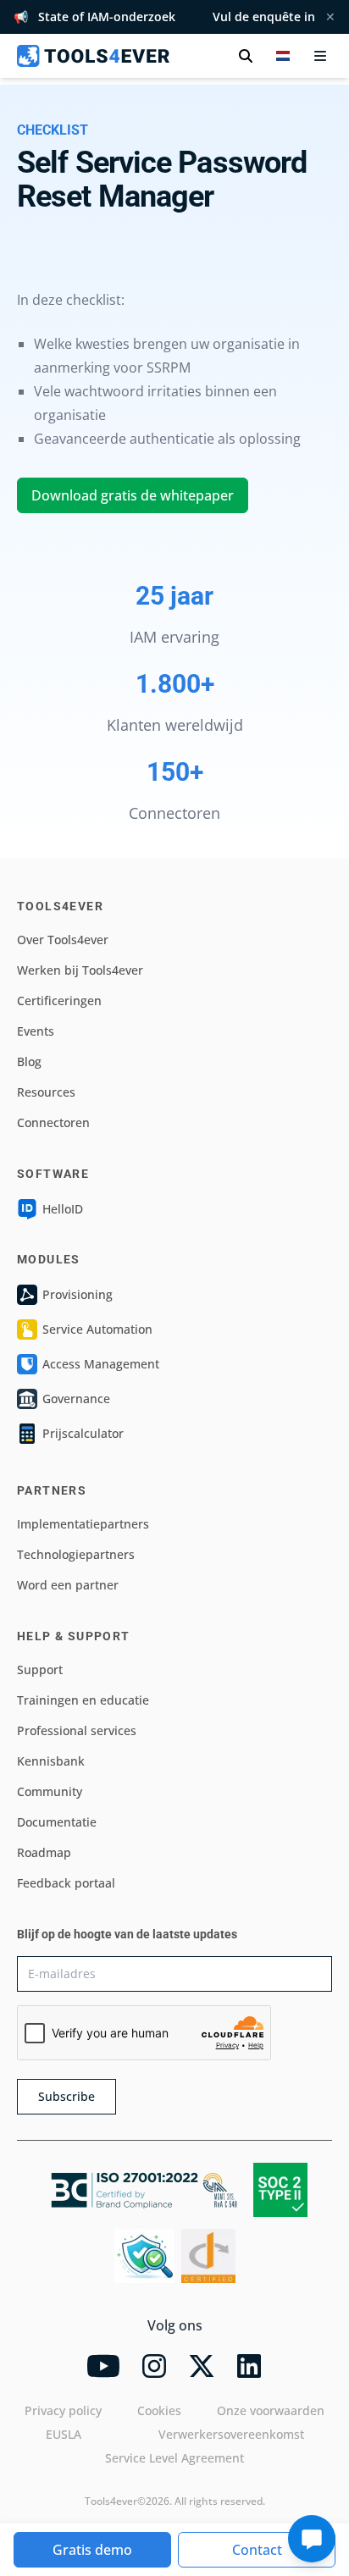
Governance (76, 1399)
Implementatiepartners (83, 1524)
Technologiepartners (76, 1554)
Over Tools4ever (63, 940)
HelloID (63, 1209)
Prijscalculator (83, 1433)
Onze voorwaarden (271, 2410)
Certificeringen (59, 1001)
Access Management (101, 1364)
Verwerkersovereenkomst (231, 2434)
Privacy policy (63, 2410)
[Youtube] (103, 2366)
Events (36, 1031)
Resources (46, 1092)
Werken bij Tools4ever (80, 970)
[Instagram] (154, 2366)
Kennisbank (51, 1761)
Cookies (159, 2410)
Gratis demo (92, 2550)
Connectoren (53, 1122)
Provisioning (78, 1294)
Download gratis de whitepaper (133, 495)
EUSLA (64, 2434)
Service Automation (97, 1329)
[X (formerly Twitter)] (202, 2366)
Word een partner (68, 1585)
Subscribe (66, 2096)
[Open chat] (312, 2539)
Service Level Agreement (174, 2458)
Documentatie (57, 1822)
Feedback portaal (66, 1883)
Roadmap (44, 1852)
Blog (29, 1061)
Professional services (77, 1730)
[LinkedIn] (249, 2366)
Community (50, 1791)
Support (40, 1669)
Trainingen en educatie (83, 1700)
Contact (257, 2550)
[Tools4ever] (93, 56)
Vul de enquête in (264, 17)
